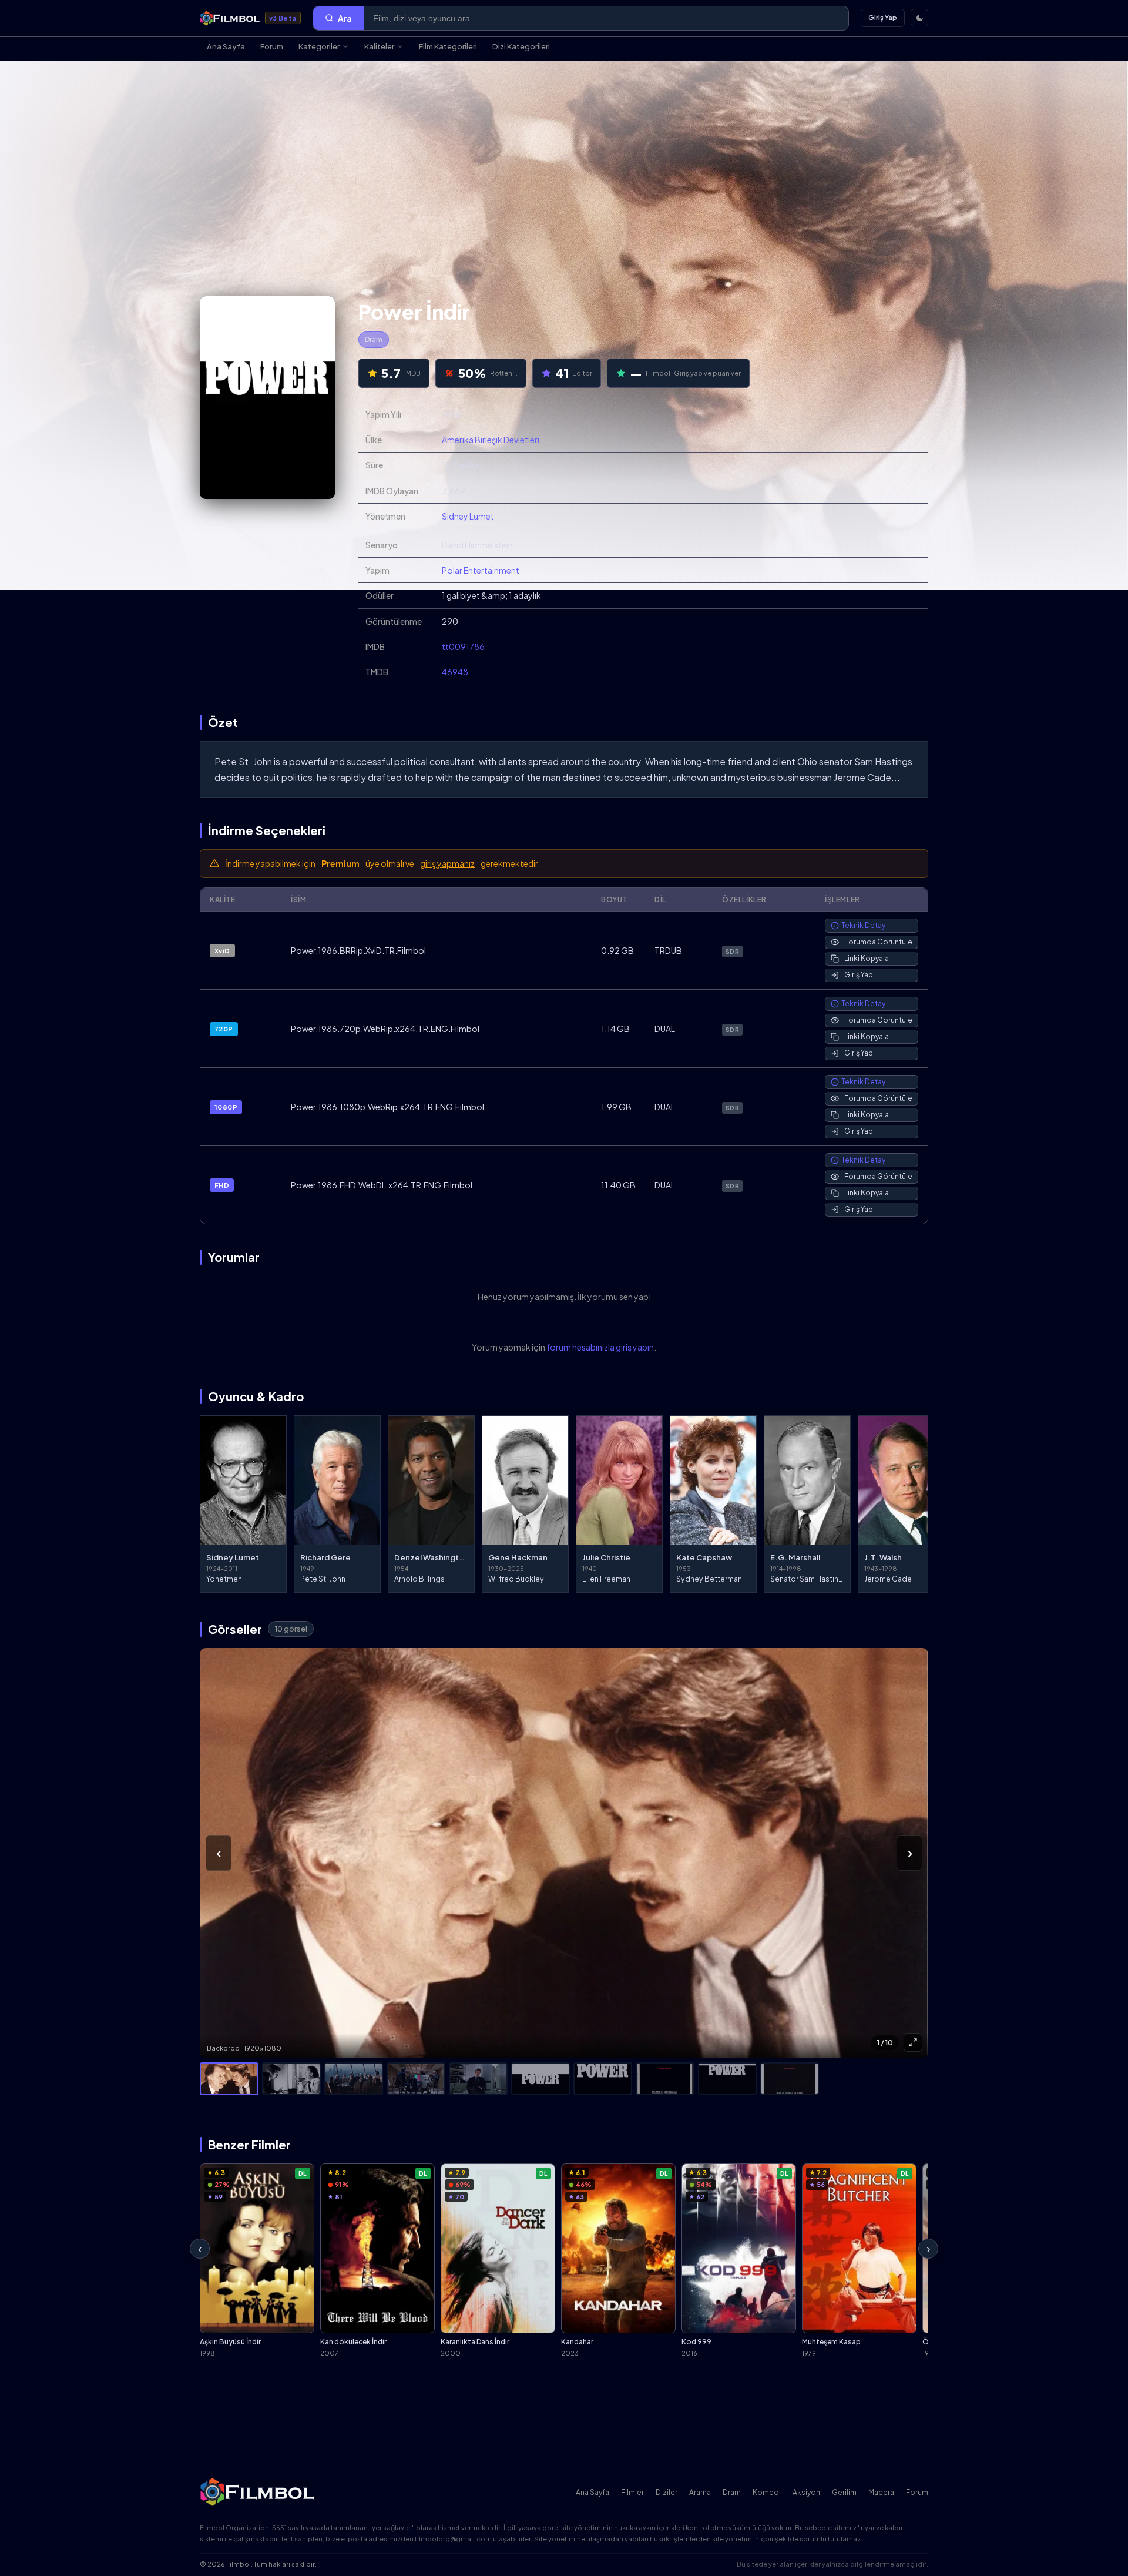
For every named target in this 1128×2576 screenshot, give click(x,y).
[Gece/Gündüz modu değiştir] (919, 18)
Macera (881, 2492)
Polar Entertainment (481, 570)
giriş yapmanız (447, 863)
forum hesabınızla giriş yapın (600, 1347)
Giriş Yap (883, 17)
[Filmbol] (258, 2492)
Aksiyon (806, 2492)
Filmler (632, 2492)
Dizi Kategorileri (521, 46)
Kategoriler (319, 46)
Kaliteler (379, 46)
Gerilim (844, 2492)
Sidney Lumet (468, 516)
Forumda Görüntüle (878, 942)
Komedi (767, 2492)
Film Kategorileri (448, 46)
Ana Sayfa (226, 46)
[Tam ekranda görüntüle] (913, 2042)
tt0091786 (463, 646)
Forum (272, 46)
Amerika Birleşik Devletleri (491, 440)
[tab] (229, 2079)
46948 (455, 672)
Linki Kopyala (867, 958)
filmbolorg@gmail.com (453, 2539)
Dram (374, 339)
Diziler (667, 2492)
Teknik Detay (863, 925)
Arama (700, 2492)
